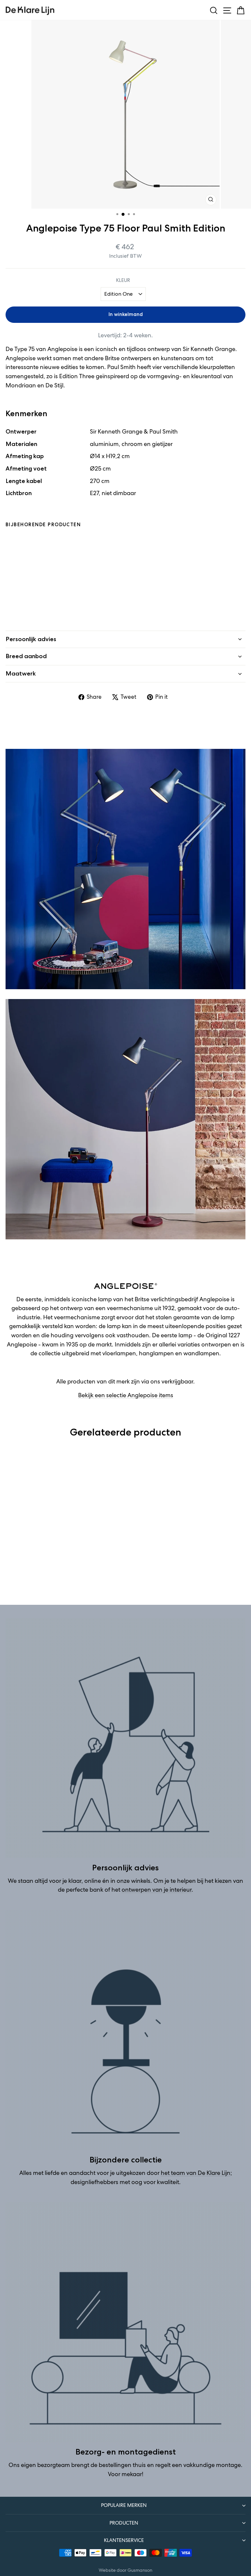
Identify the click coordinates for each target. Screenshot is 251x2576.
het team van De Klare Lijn (196, 2173)
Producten (124, 2523)
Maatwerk (21, 674)
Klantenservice (124, 2540)
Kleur (123, 280)
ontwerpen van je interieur (157, 1890)
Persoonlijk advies (31, 639)
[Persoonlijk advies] (125, 1738)
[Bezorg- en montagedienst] (125, 2322)
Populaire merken (124, 2505)
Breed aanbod (26, 656)
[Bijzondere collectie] (125, 2030)
